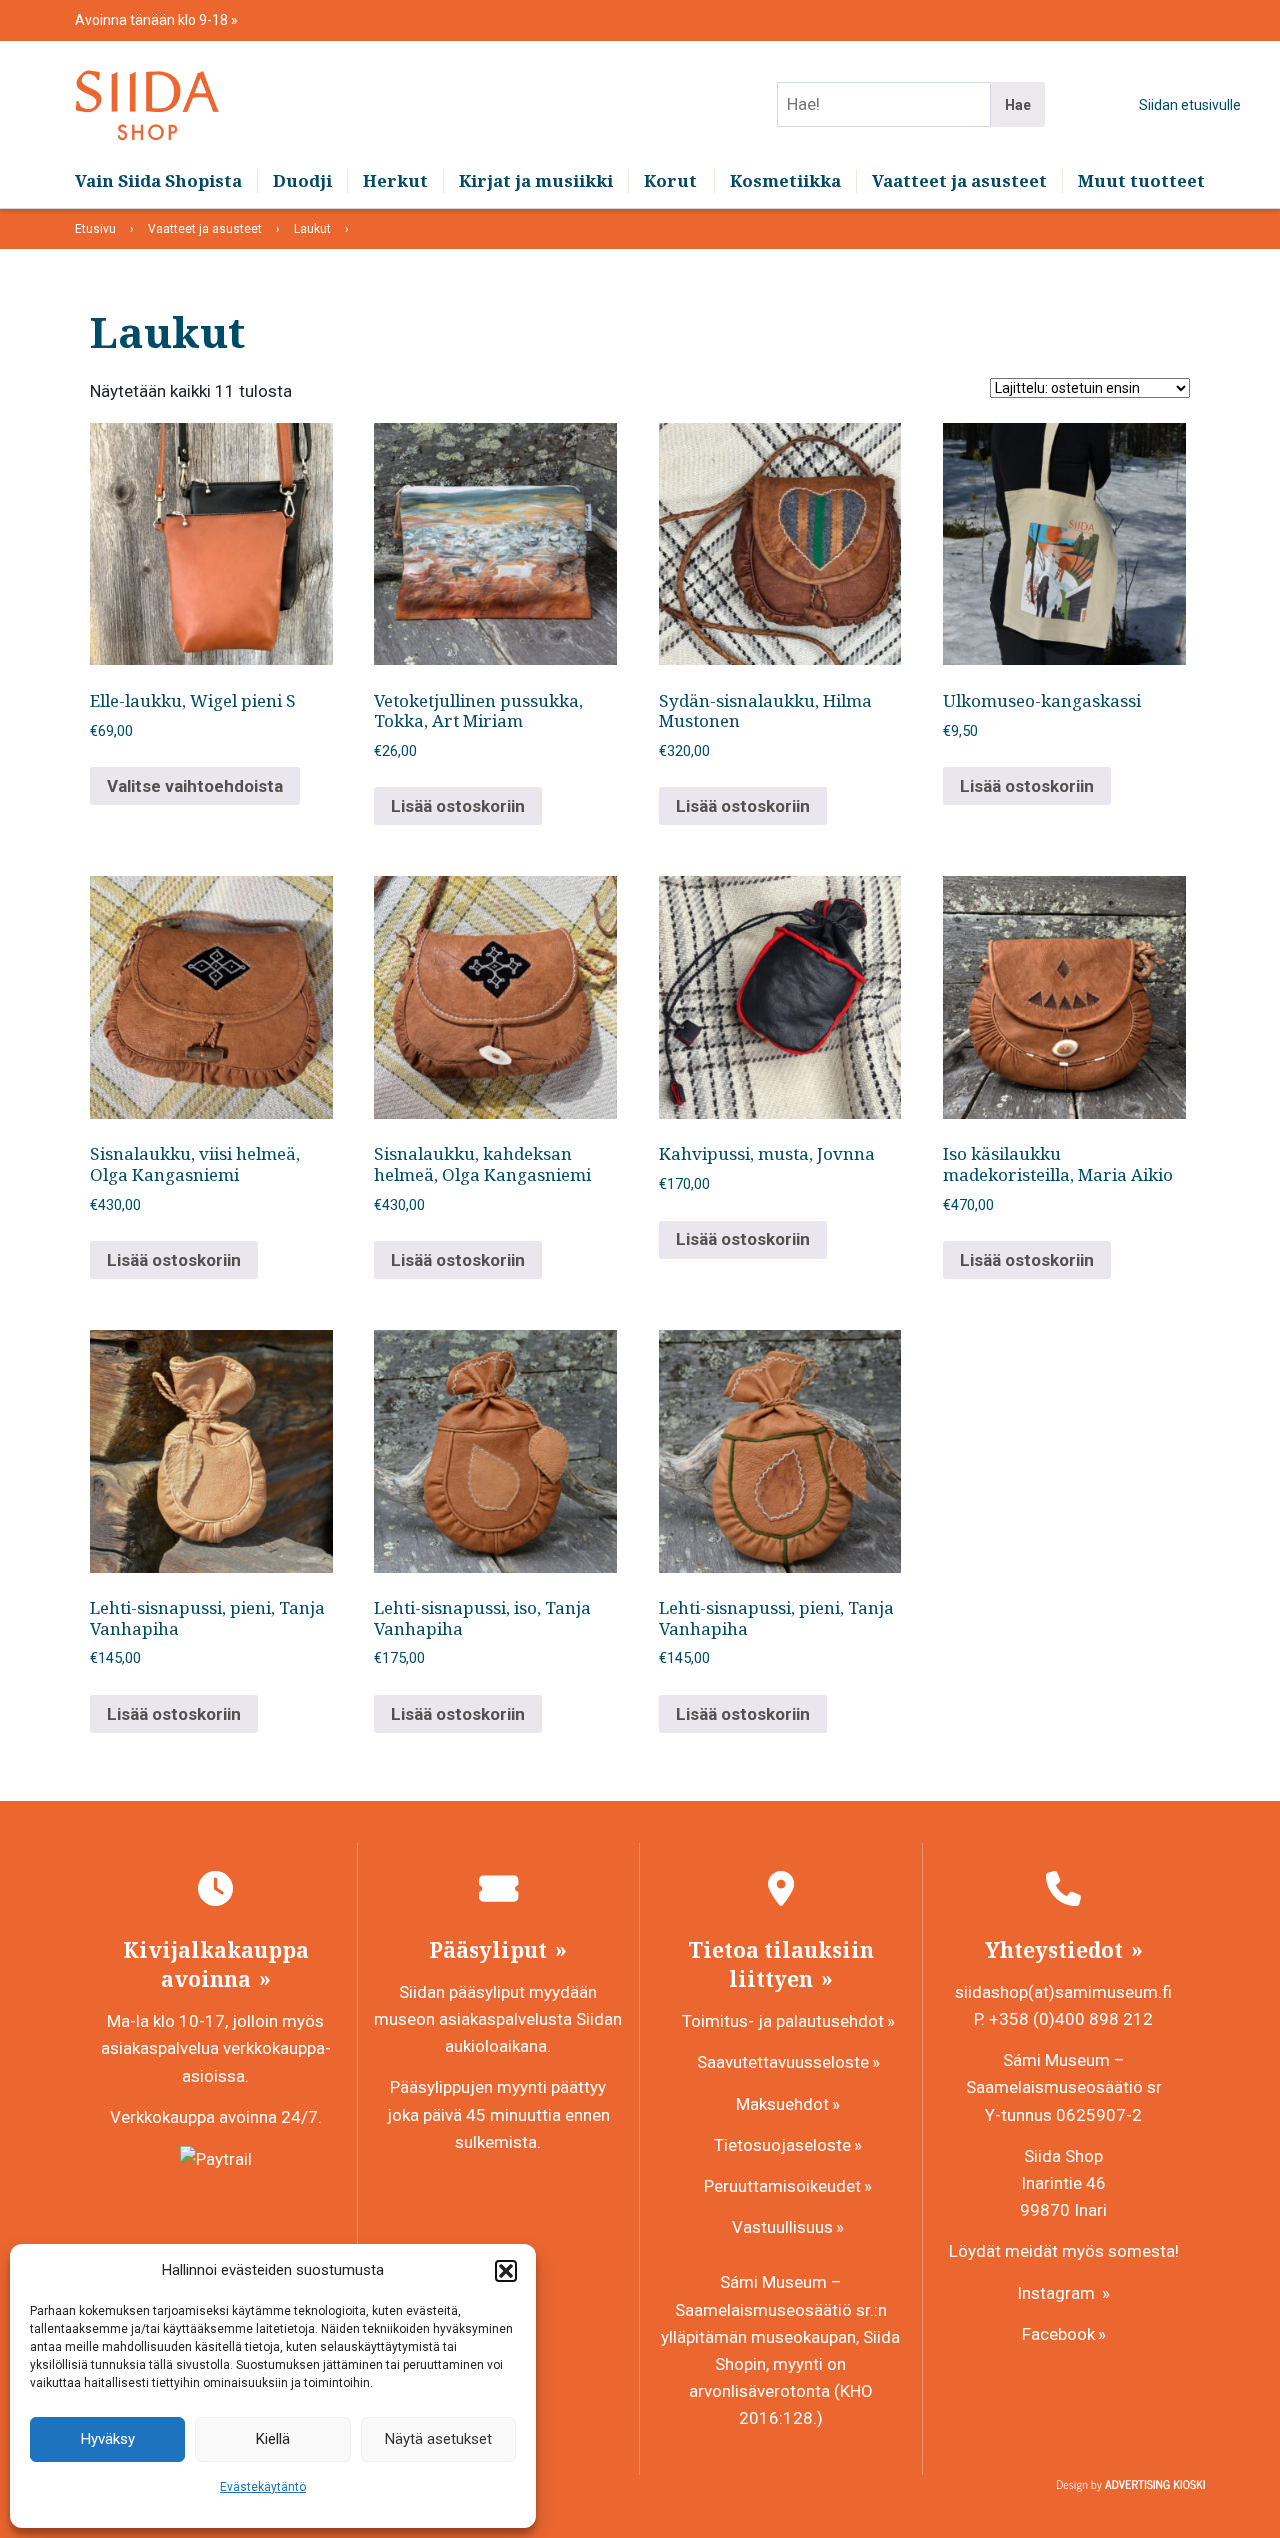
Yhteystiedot (1056, 1950)
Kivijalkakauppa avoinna (216, 1964)
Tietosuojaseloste (782, 2145)
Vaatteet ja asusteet (959, 180)
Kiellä (273, 2439)
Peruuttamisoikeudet (782, 2186)
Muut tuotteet (1141, 180)
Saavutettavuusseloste (783, 2062)
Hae (1018, 105)
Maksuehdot (782, 2104)
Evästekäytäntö (263, 2487)
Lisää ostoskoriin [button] (458, 806)
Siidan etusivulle (1190, 105)
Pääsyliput (490, 1950)
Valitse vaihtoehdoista (195, 786)
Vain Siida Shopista (158, 180)
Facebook (1058, 2334)
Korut (670, 180)
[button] (506, 2271)
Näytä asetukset (438, 2439)
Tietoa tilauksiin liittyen (781, 1964)
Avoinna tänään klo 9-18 (153, 20)
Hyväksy (108, 2439)
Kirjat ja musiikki (536, 180)
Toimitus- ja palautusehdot (783, 2021)
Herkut (395, 180)
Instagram (1058, 2293)
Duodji (302, 180)
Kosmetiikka (785, 180)
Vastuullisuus (782, 2227)
